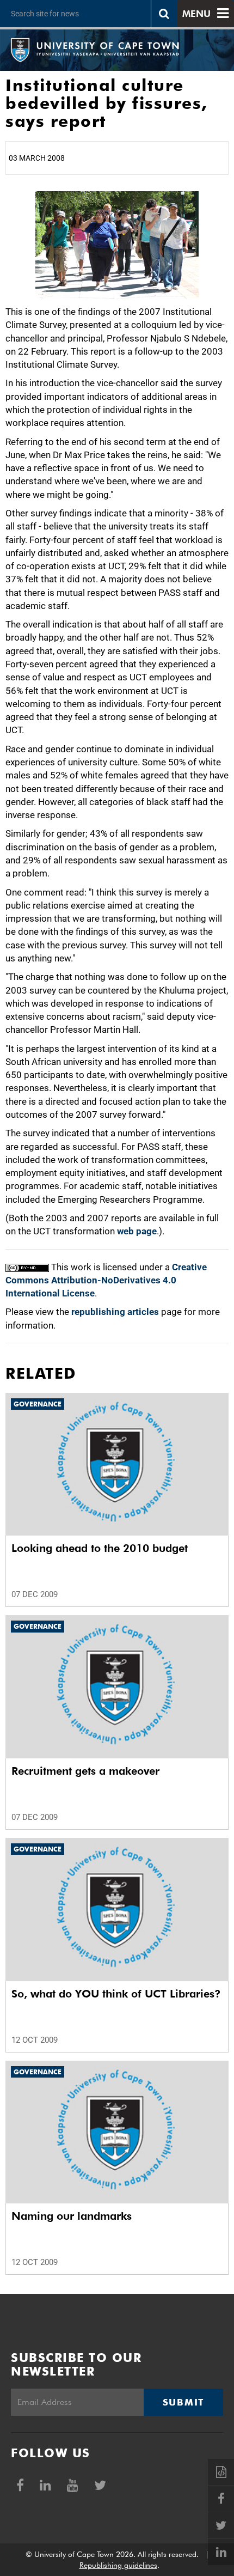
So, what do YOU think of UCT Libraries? (116, 1994)
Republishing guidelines (118, 2565)
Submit (183, 2402)
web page (137, 1231)
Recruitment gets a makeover (85, 1771)
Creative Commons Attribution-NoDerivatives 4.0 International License (106, 1280)
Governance (38, 1404)
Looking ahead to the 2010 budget (100, 1548)
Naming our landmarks (72, 2216)
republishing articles (115, 1312)
